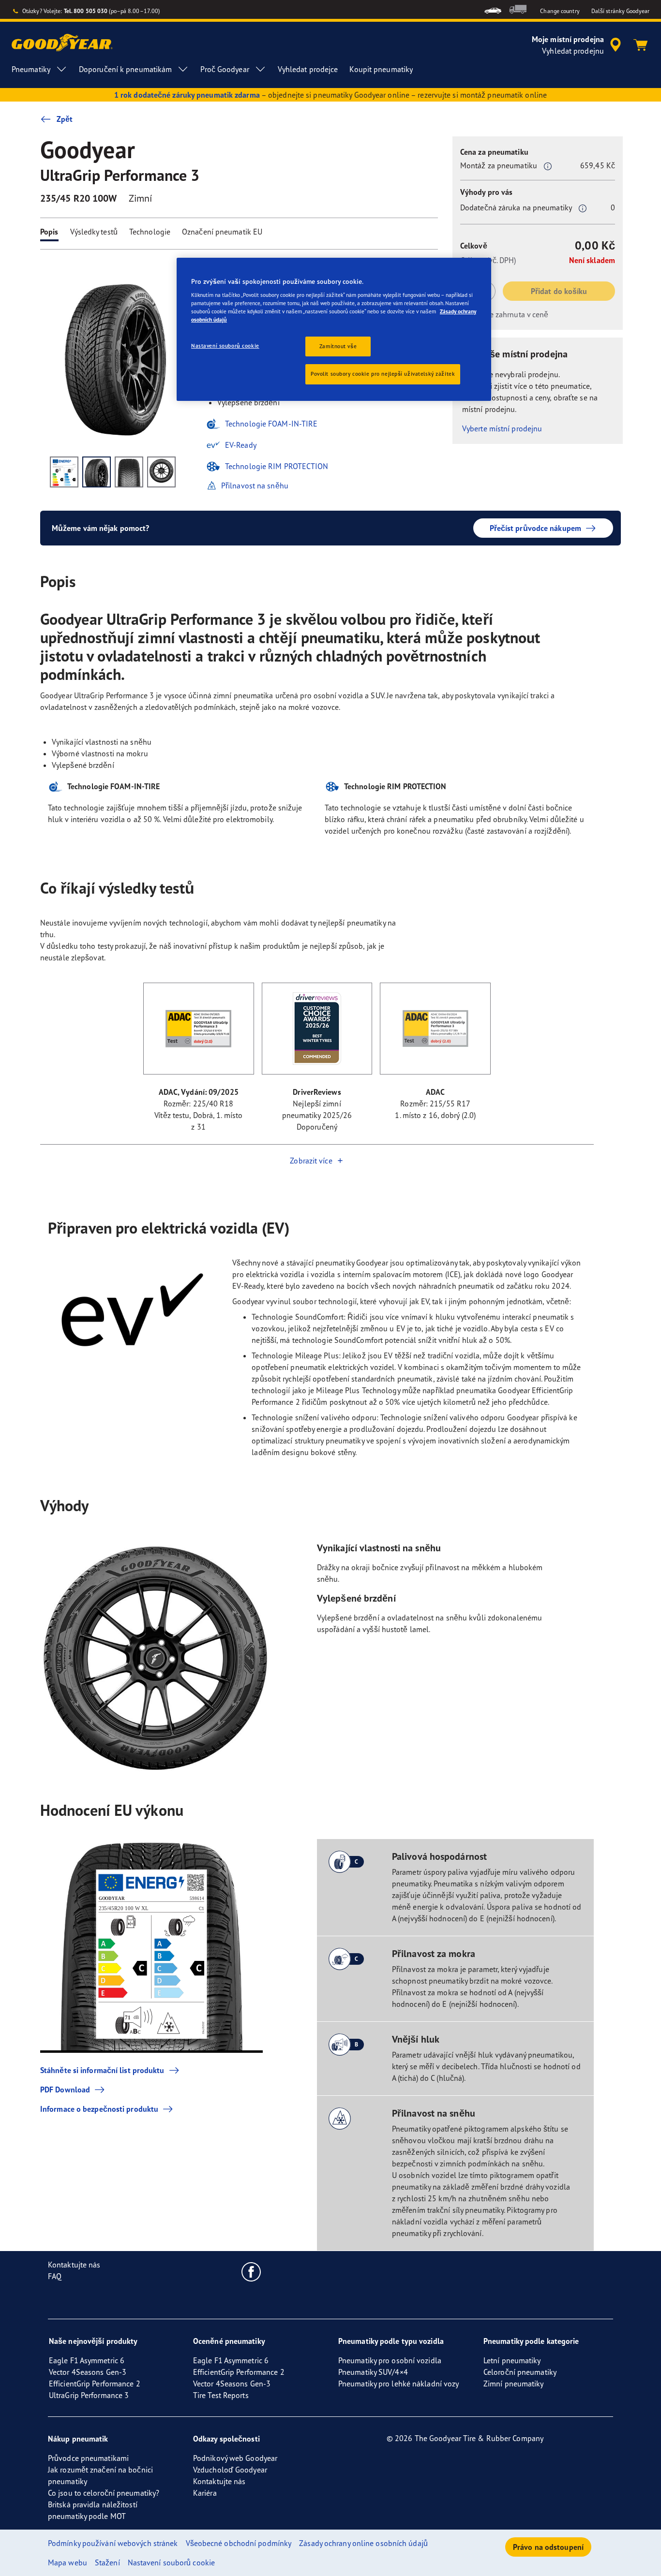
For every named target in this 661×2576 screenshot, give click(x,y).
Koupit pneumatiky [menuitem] (381, 69)
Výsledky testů (94, 232)
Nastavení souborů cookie (225, 346)
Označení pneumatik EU (222, 232)
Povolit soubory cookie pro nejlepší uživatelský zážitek (383, 374)
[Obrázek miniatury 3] (129, 472)
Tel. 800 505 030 (86, 11)
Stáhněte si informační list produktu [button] (102, 2070)
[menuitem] (493, 9)
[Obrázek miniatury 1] (64, 472)
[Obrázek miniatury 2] (97, 472)
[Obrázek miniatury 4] (161, 472)
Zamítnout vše (338, 346)
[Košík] (641, 45)
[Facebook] (251, 2271)
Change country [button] (560, 11)
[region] (334, 330)
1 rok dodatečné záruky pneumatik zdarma (187, 95)
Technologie (150, 232)
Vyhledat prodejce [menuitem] (308, 69)
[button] (548, 166)
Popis (49, 232)
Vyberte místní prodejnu (502, 428)
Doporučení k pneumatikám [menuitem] (125, 69)
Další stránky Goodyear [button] (620, 11)
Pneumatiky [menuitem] (31, 69)
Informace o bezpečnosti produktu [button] (99, 2109)
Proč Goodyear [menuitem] (225, 69)
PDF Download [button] (65, 2090)
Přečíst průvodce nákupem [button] (535, 528)
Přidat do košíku (559, 291)
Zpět (65, 119)
